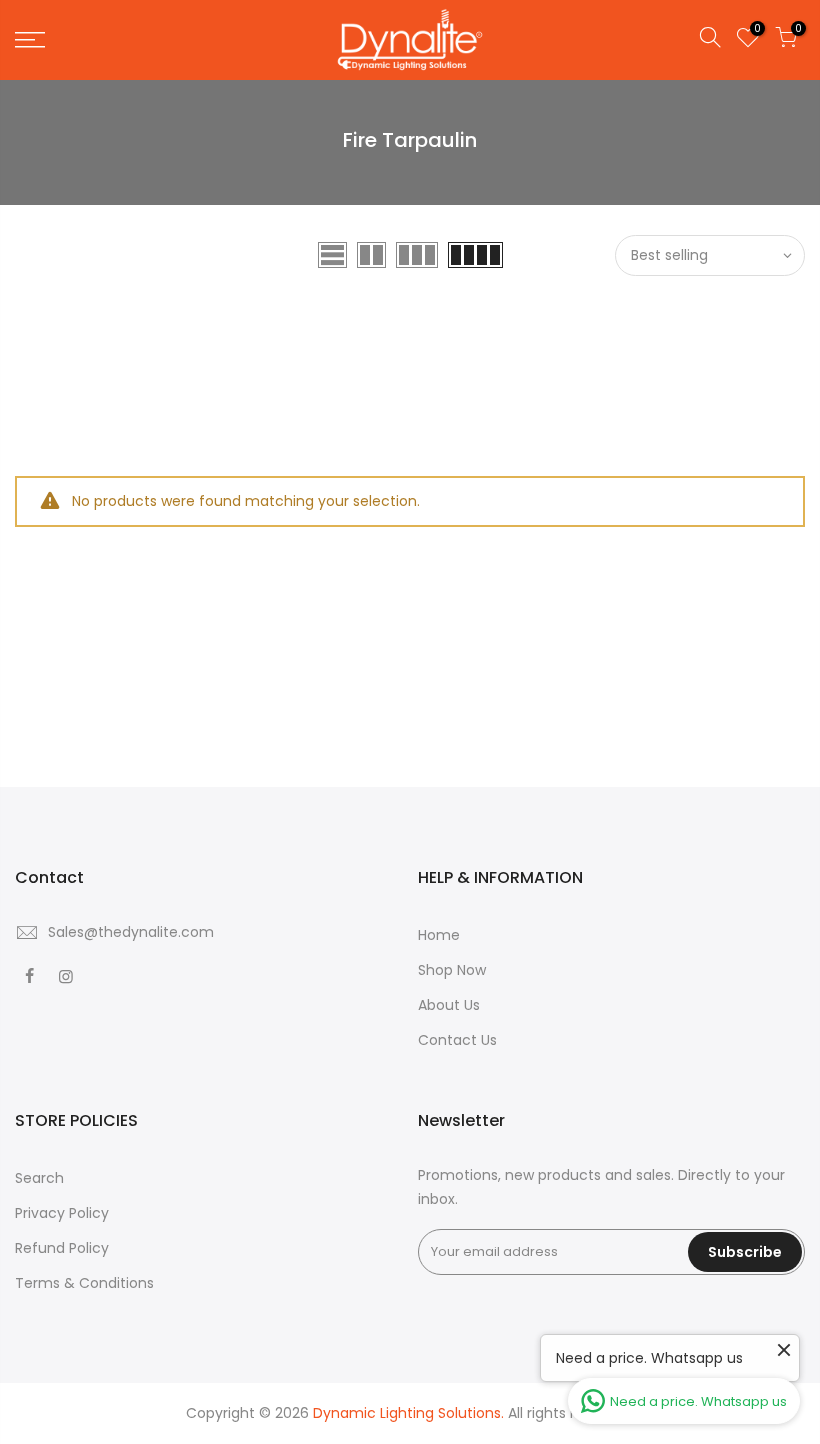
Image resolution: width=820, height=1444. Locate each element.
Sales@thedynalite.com (131, 932)
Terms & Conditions (84, 1283)
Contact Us (457, 1040)
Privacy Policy (62, 1213)
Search (39, 1178)
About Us (449, 1005)
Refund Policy (62, 1248)
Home (439, 935)
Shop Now (452, 970)
